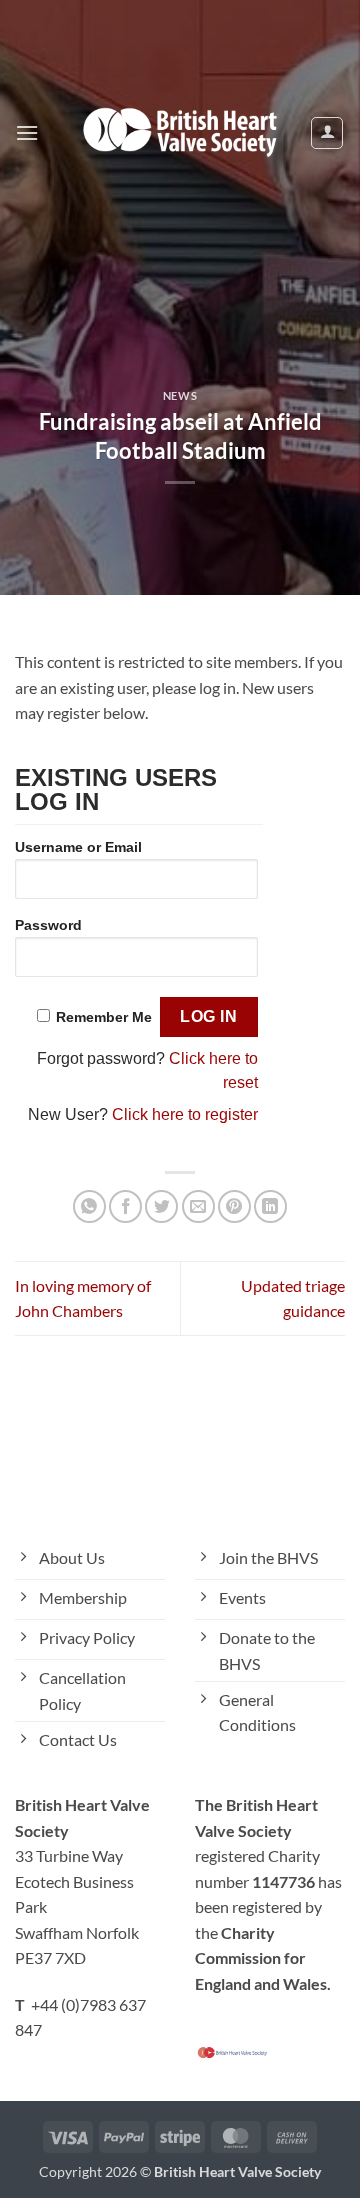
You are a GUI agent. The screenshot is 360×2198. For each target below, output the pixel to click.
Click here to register (185, 1114)
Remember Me (104, 1017)
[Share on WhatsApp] (89, 1206)
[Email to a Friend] (198, 1206)
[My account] (327, 133)
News (180, 395)
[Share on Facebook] (125, 1206)
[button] (27, 132)
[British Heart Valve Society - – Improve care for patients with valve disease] (180, 132)
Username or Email (78, 847)
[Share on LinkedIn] (270, 1206)
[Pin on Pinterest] (234, 1206)
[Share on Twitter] (161, 1206)
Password (48, 925)
